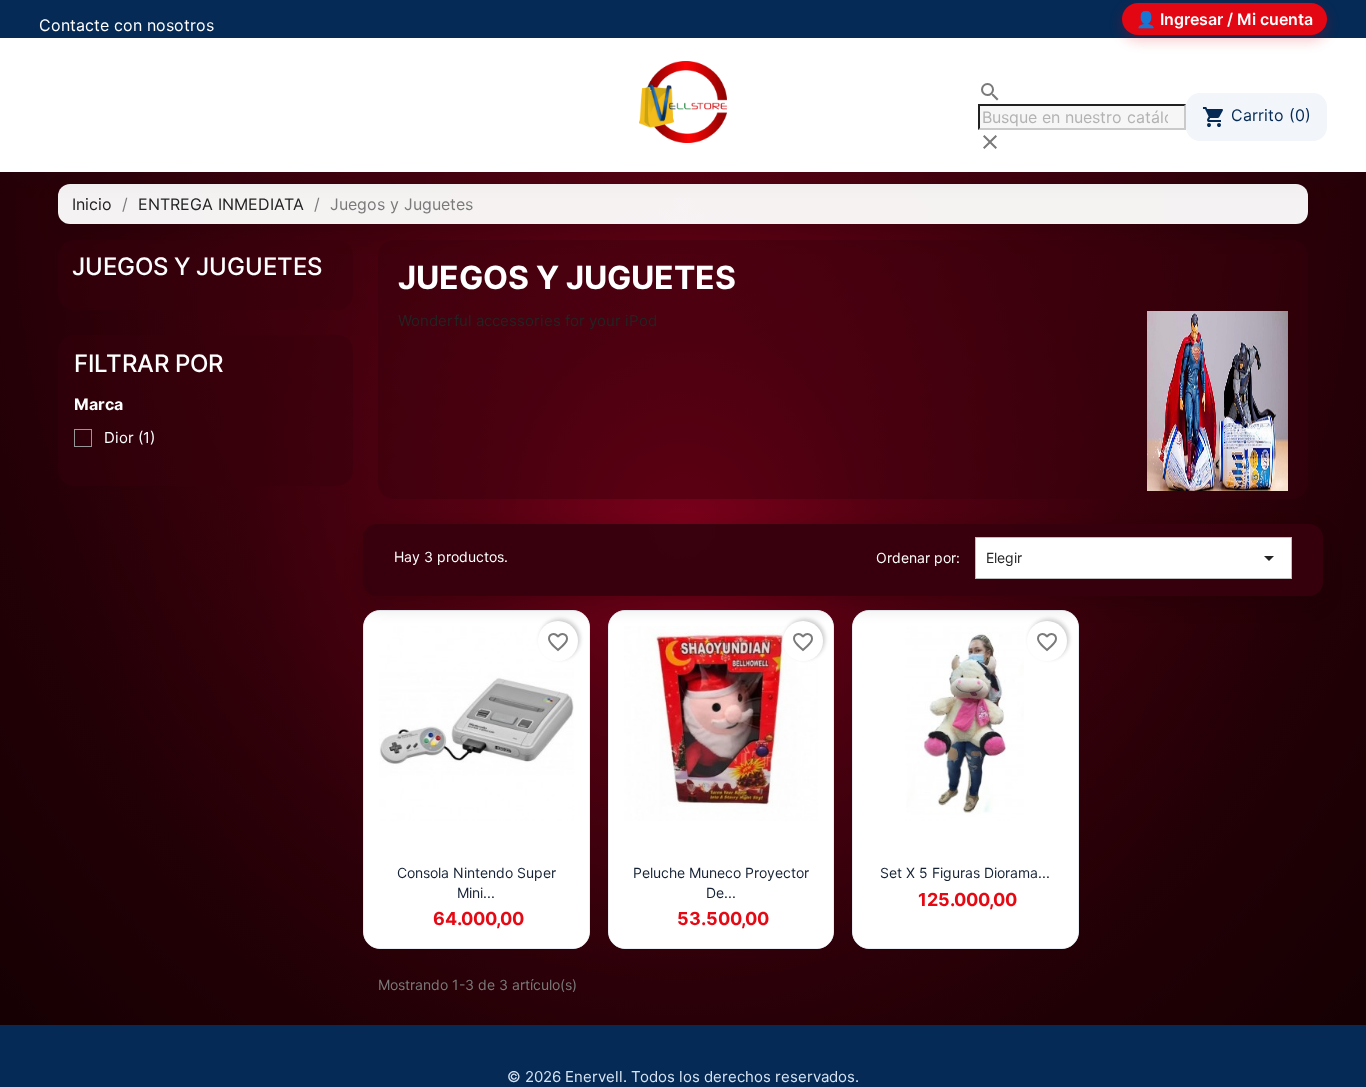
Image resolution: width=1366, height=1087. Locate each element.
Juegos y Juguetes (197, 266)
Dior (129, 437)
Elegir (1133, 558)
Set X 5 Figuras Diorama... (965, 872)
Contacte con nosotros (126, 25)
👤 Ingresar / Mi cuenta (1224, 19)
